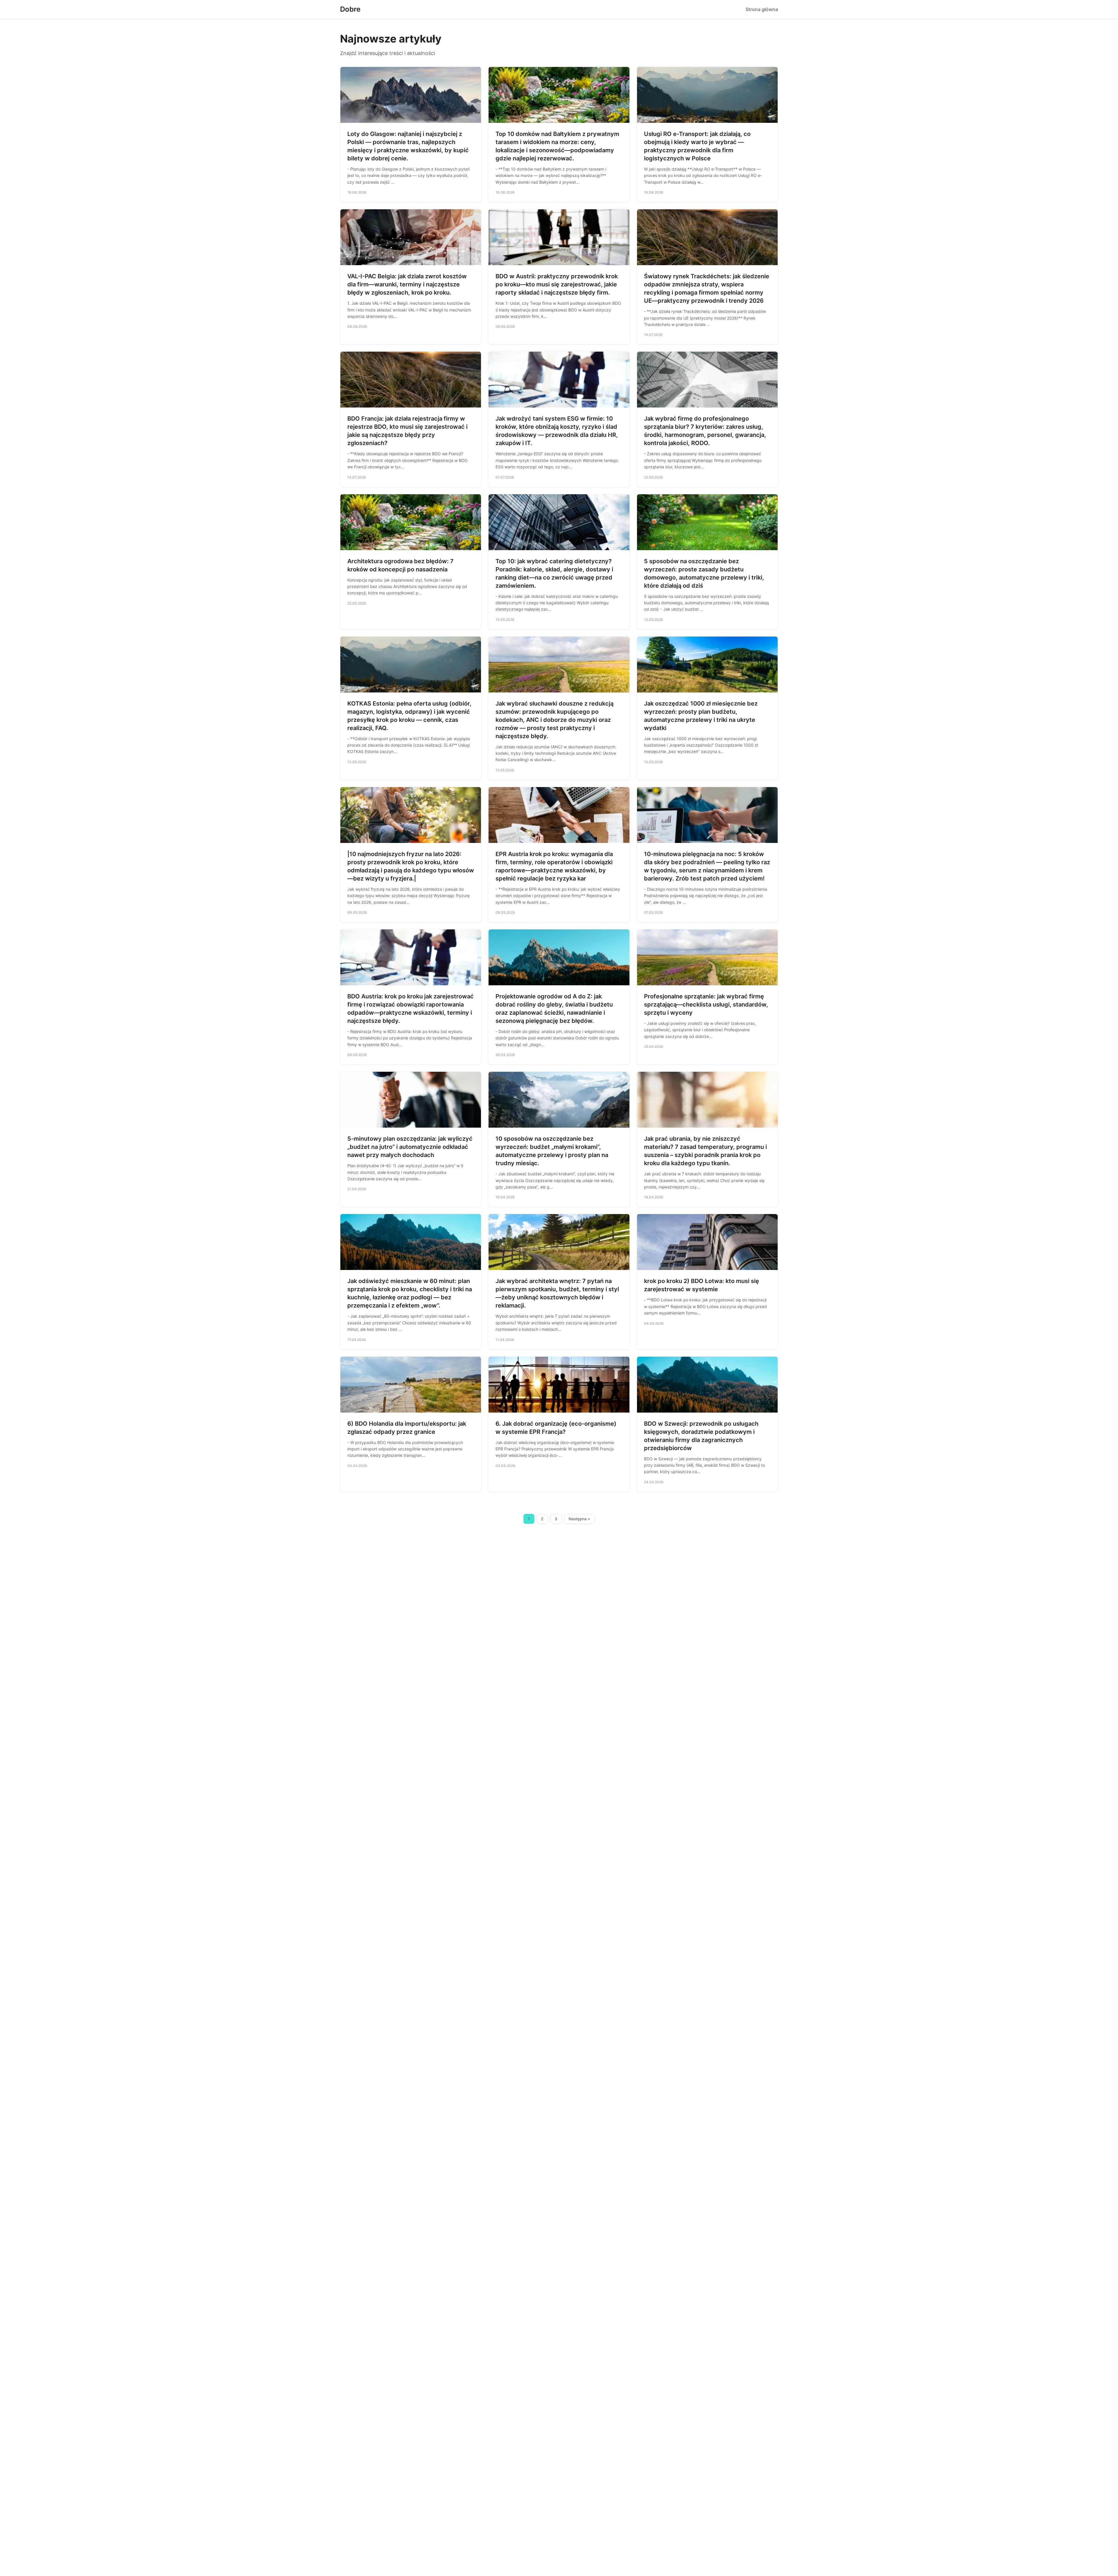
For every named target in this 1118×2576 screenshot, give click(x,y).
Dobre (350, 9)
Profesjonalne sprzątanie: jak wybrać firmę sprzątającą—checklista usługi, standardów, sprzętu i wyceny (706, 1004)
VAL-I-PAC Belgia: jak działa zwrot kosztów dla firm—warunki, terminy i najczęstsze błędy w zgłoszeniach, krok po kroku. (407, 284)
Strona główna (762, 9)
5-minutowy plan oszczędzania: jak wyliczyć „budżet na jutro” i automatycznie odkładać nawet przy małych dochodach (410, 1147)
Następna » (579, 1519)
